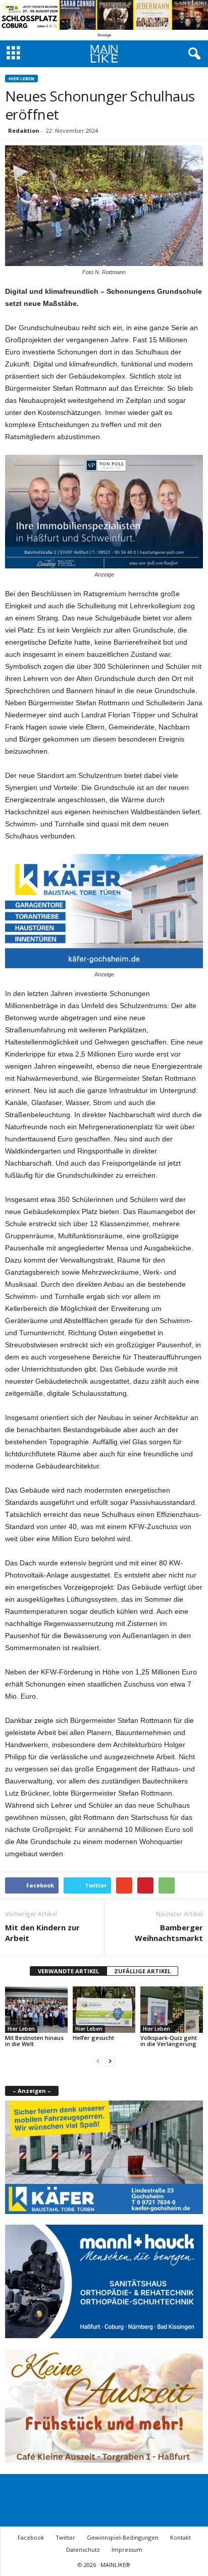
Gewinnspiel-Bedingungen (123, 2537)
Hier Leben (21, 78)
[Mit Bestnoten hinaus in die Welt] (36, 2010)
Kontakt (180, 2537)
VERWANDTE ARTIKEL (68, 1971)
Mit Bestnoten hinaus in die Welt (34, 2041)
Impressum (127, 2549)
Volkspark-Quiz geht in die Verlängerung (169, 2041)
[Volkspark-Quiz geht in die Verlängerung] (172, 2010)
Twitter (65, 2537)
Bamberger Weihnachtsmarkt (169, 1933)
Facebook (31, 2537)
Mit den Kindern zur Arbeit (42, 1933)
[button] (192, 54)
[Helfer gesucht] (104, 2010)
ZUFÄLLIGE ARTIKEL (142, 1971)
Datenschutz (83, 2549)
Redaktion (24, 130)
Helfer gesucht (93, 2038)
